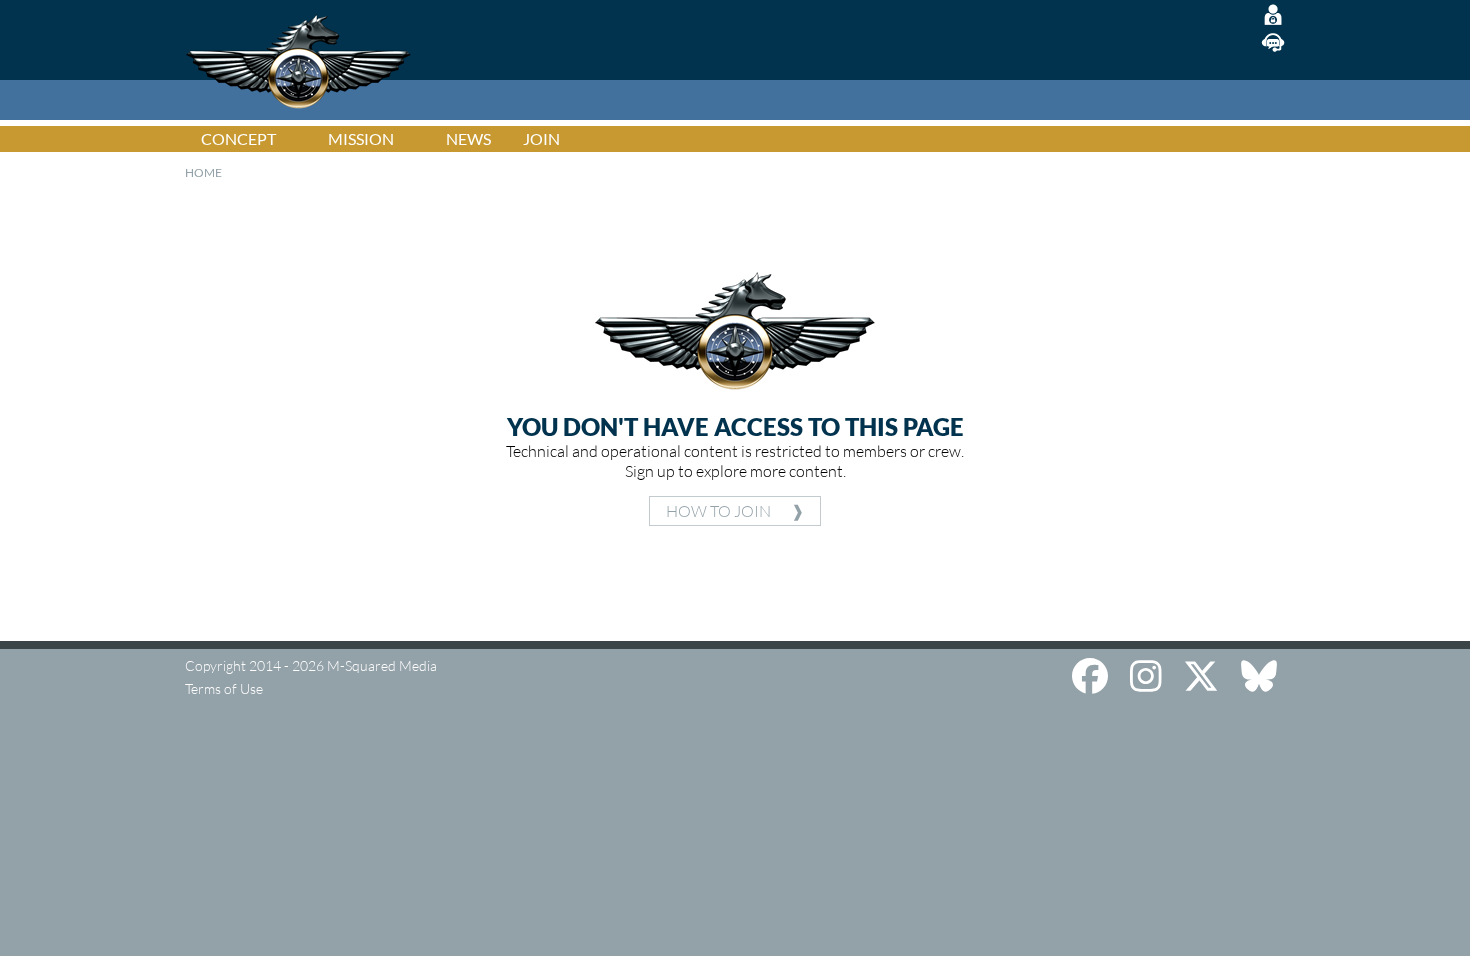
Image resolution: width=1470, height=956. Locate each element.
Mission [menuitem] (361, 138)
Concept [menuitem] (238, 138)
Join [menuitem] (541, 138)
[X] (1204, 675)
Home (203, 172)
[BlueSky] (1259, 675)
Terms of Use (224, 688)
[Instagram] (1149, 675)
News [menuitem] (468, 138)
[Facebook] (1093, 675)
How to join (718, 511)
